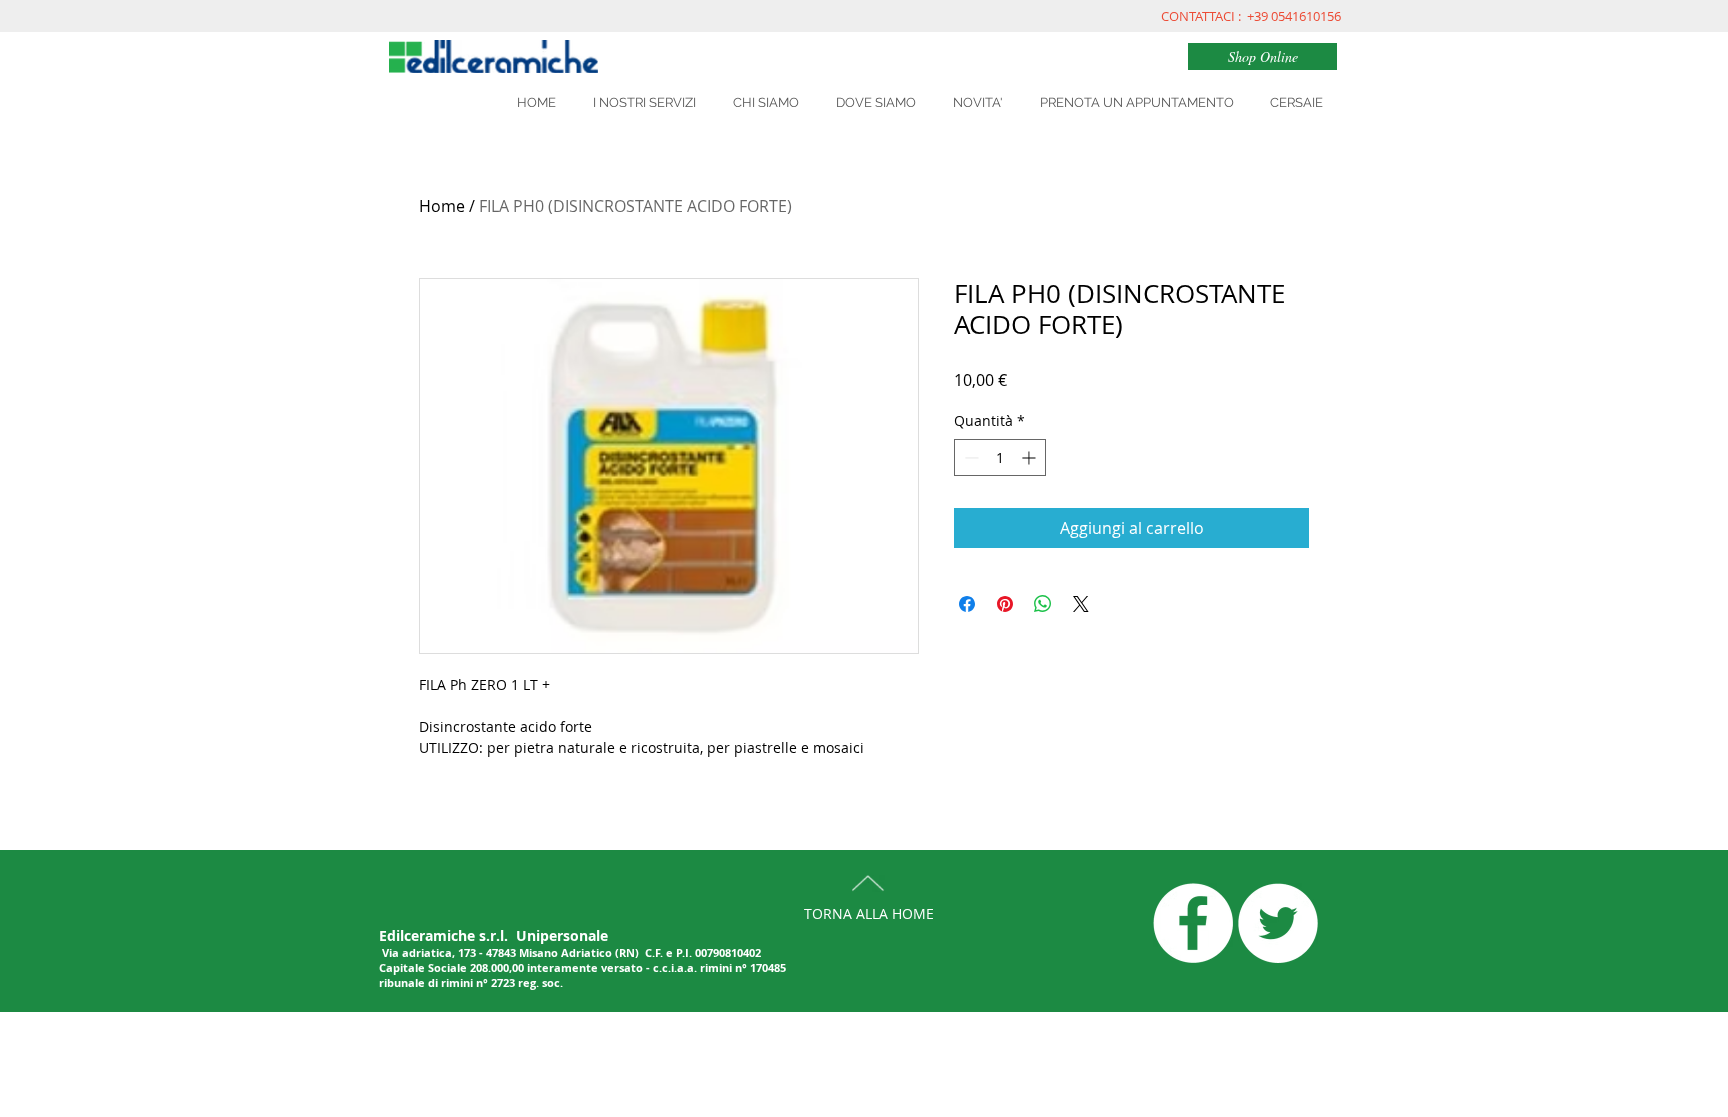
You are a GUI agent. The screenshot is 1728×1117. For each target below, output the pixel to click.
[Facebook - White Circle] (1193, 923)
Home (442, 206)
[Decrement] (969, 457)
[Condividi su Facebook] (967, 604)
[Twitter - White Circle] (1278, 923)
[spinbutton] (1000, 457)
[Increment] (1030, 457)
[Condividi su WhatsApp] (1043, 604)
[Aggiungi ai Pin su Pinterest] (1005, 604)
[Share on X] (1081, 604)
